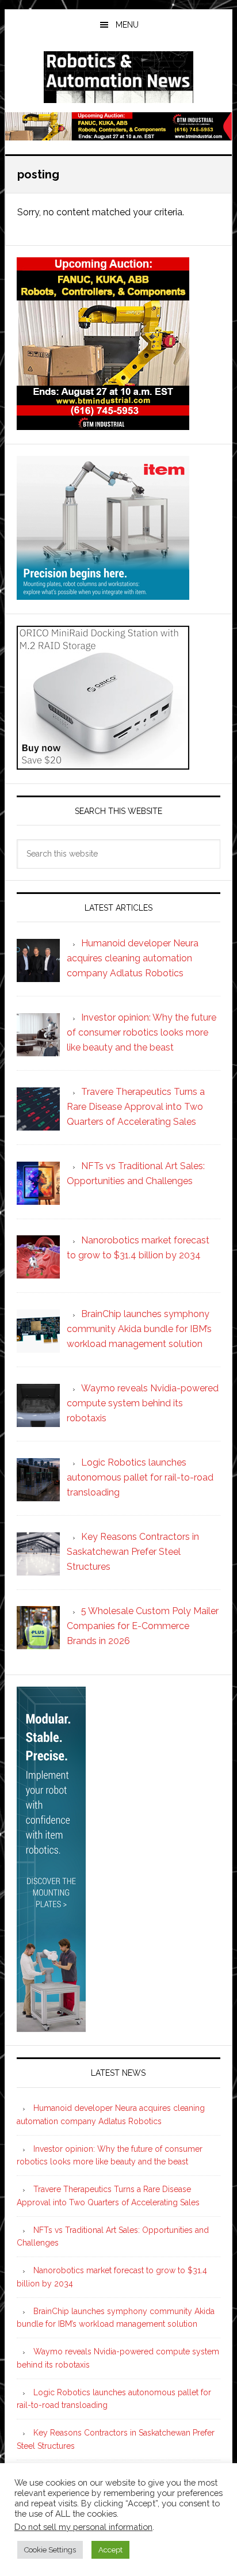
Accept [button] (110, 2550)
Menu (127, 25)
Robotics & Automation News (118, 77)
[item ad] (103, 594)
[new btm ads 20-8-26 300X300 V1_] (103, 425)
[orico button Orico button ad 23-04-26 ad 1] (103, 764)
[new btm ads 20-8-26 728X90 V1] (118, 135)
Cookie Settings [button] (50, 2550)
